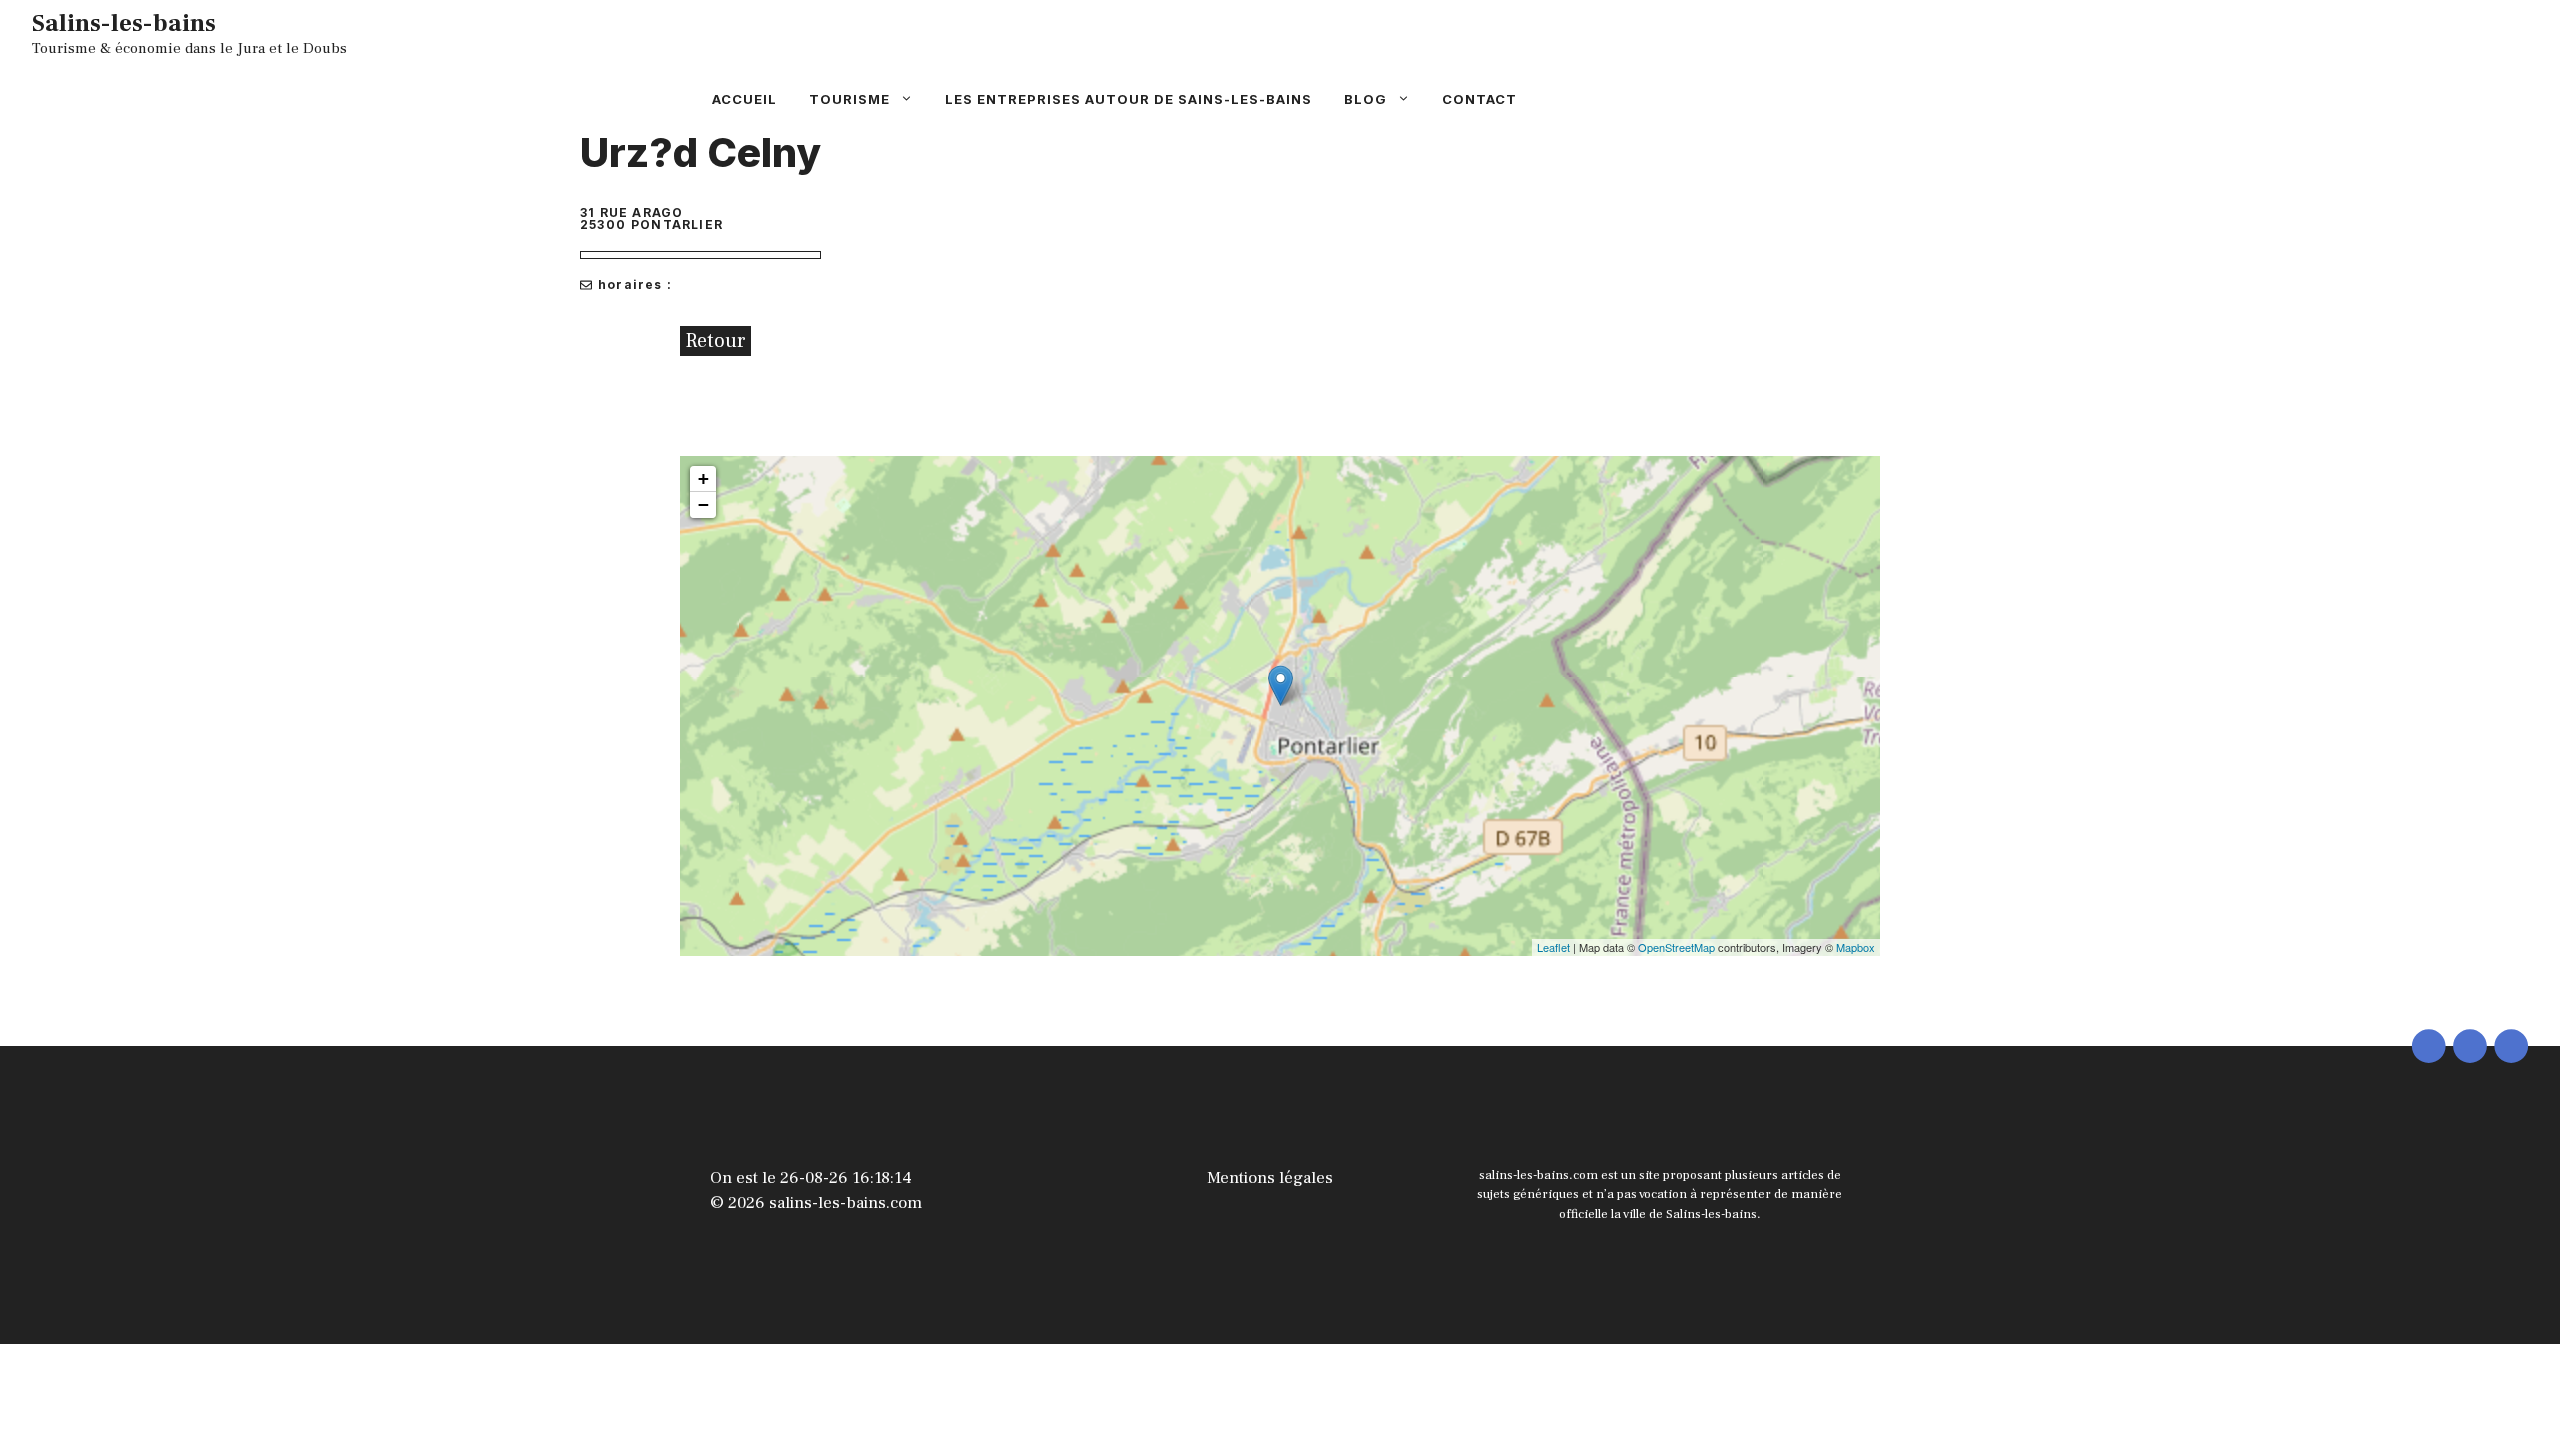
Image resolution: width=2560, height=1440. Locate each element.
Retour (715, 341)
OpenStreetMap (1676, 947)
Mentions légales (1270, 1178)
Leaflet (1553, 947)
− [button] (703, 504)
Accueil (744, 99)
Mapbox (1855, 947)
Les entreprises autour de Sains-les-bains (1128, 99)
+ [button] (703, 478)
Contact (1479, 99)
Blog (1365, 99)
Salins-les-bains (124, 23)
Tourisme (849, 99)
